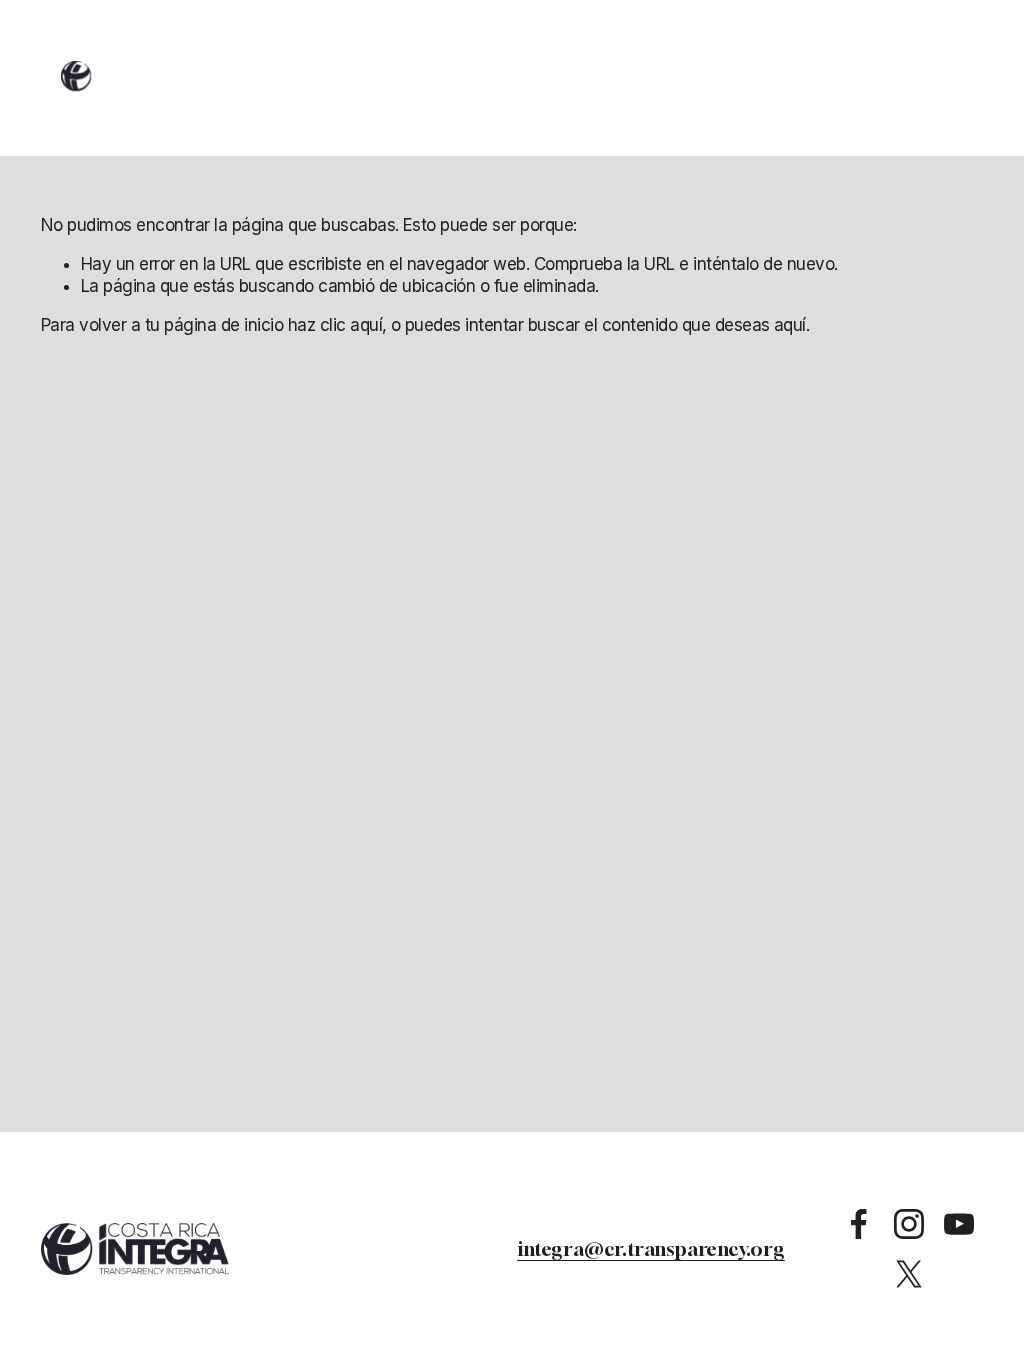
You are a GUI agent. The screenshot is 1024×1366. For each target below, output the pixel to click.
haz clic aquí (335, 325)
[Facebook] (859, 1224)
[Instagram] (909, 1224)
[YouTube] (959, 1224)
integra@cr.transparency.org (651, 1248)
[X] (909, 1274)
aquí (790, 325)
